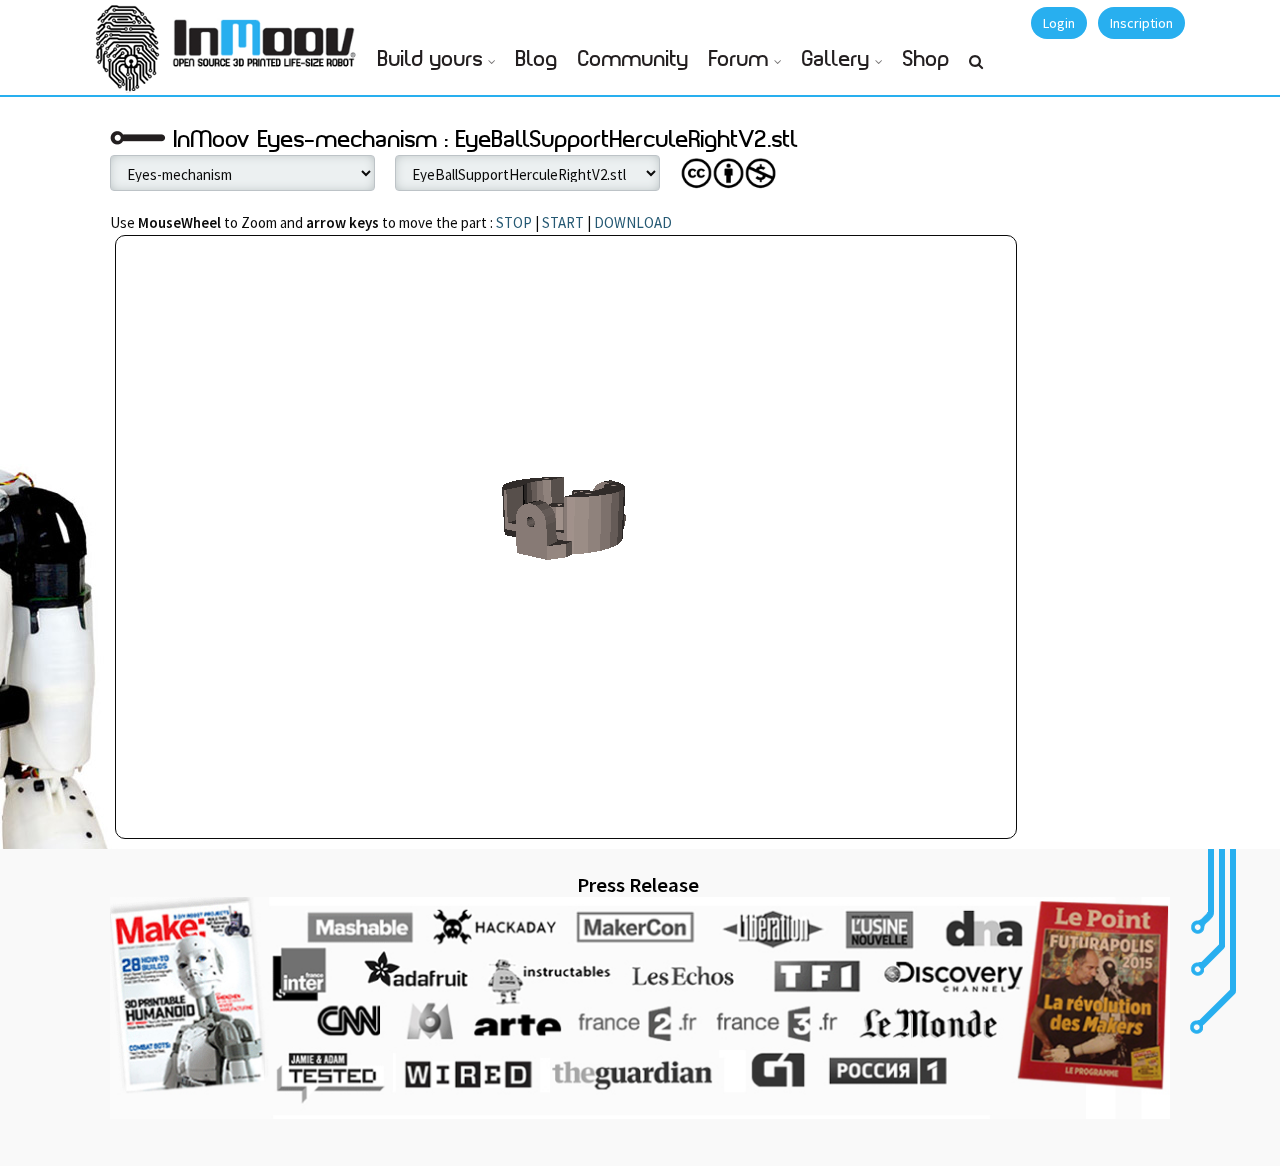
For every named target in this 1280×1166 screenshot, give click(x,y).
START (563, 222)
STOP (514, 222)
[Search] (976, 70)
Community (633, 59)
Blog (537, 59)
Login (1059, 23)
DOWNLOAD (633, 222)
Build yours (430, 59)
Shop (926, 59)
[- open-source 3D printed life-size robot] (268, 37)
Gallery (836, 59)
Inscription (1141, 23)
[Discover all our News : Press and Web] (640, 1008)
